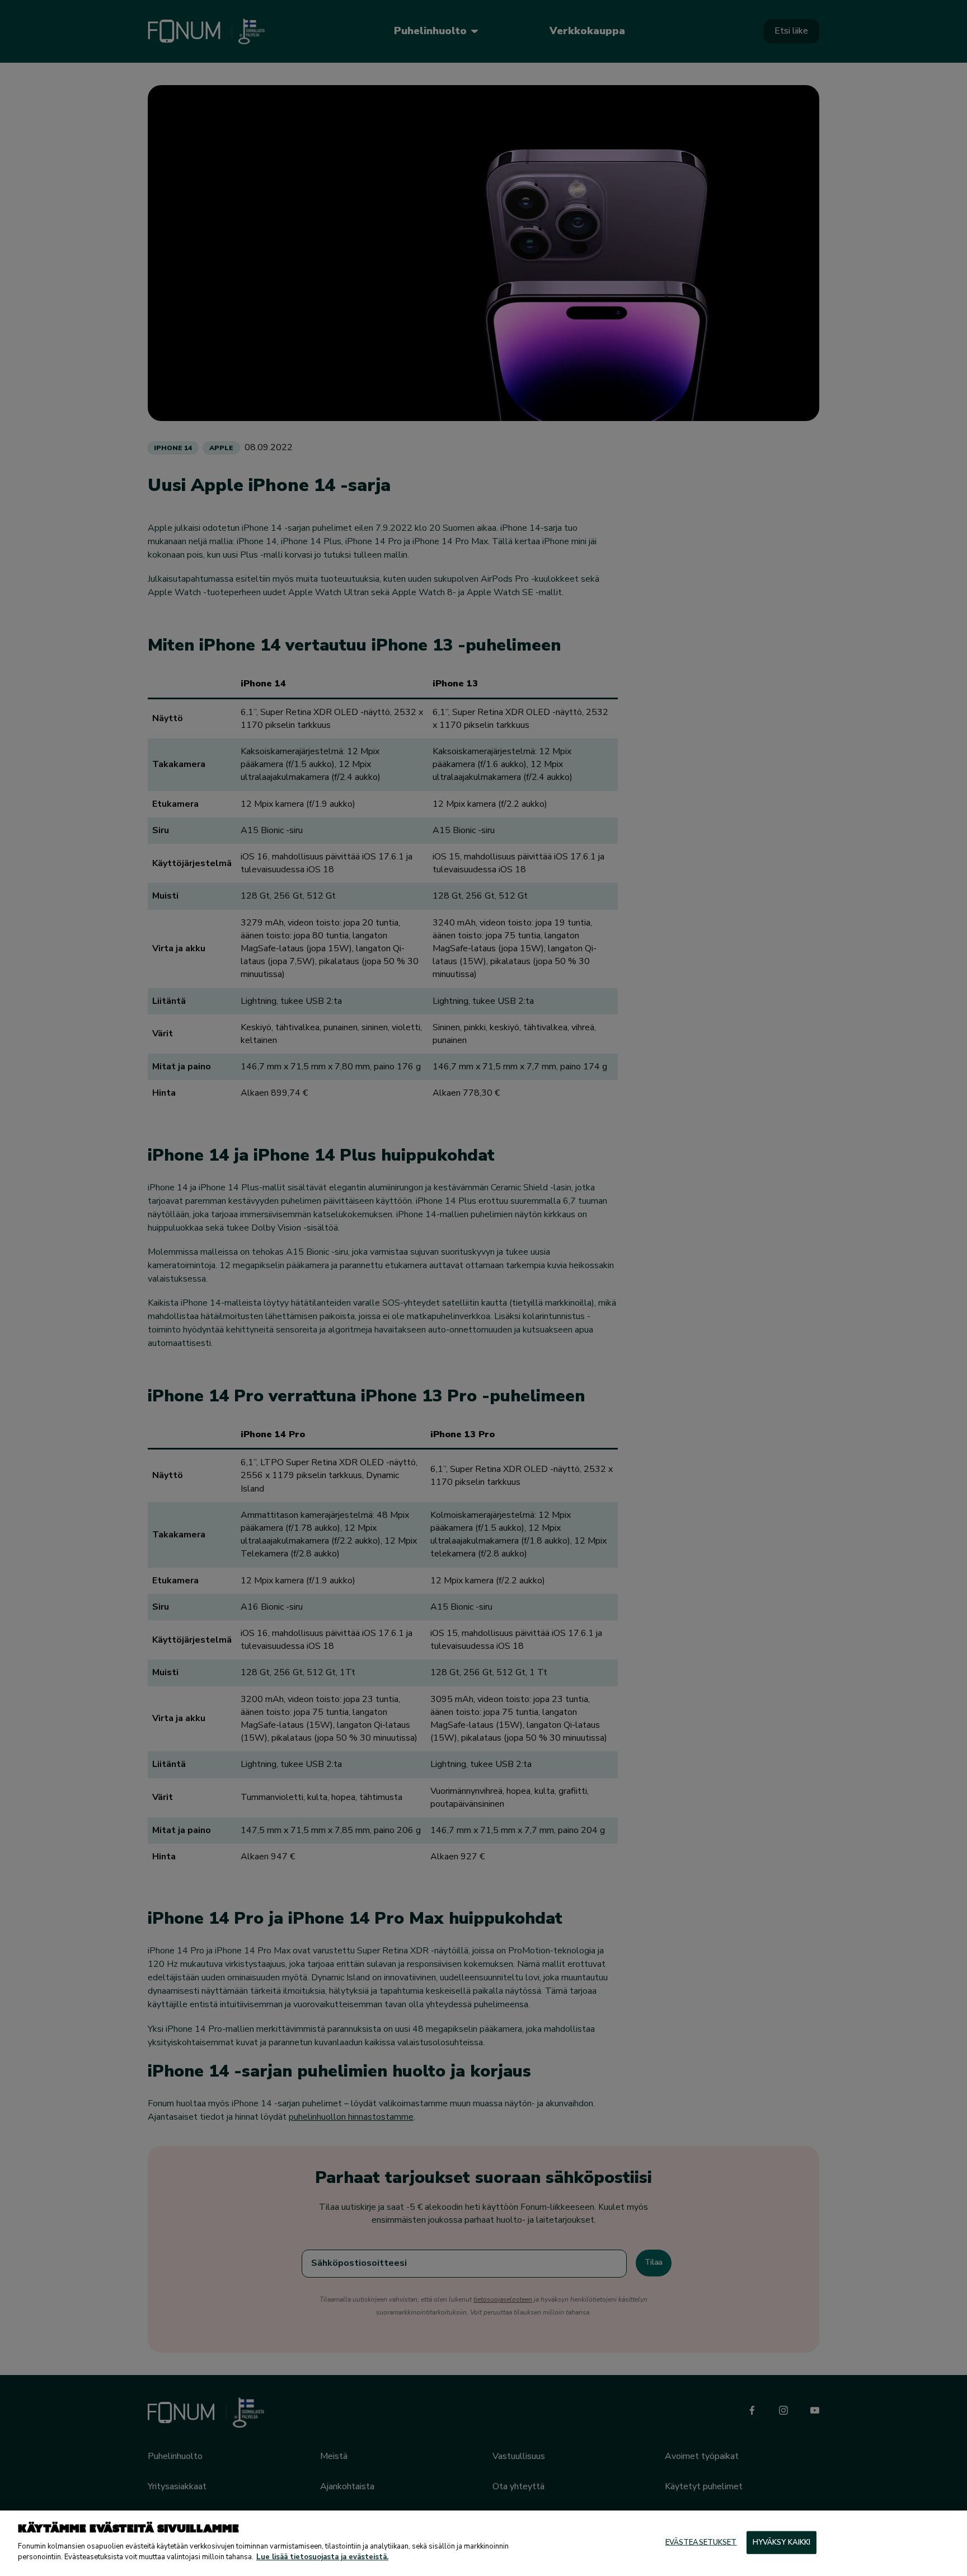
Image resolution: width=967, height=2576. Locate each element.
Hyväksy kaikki (782, 2542)
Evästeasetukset (701, 2542)
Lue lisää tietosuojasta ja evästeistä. (322, 2557)
